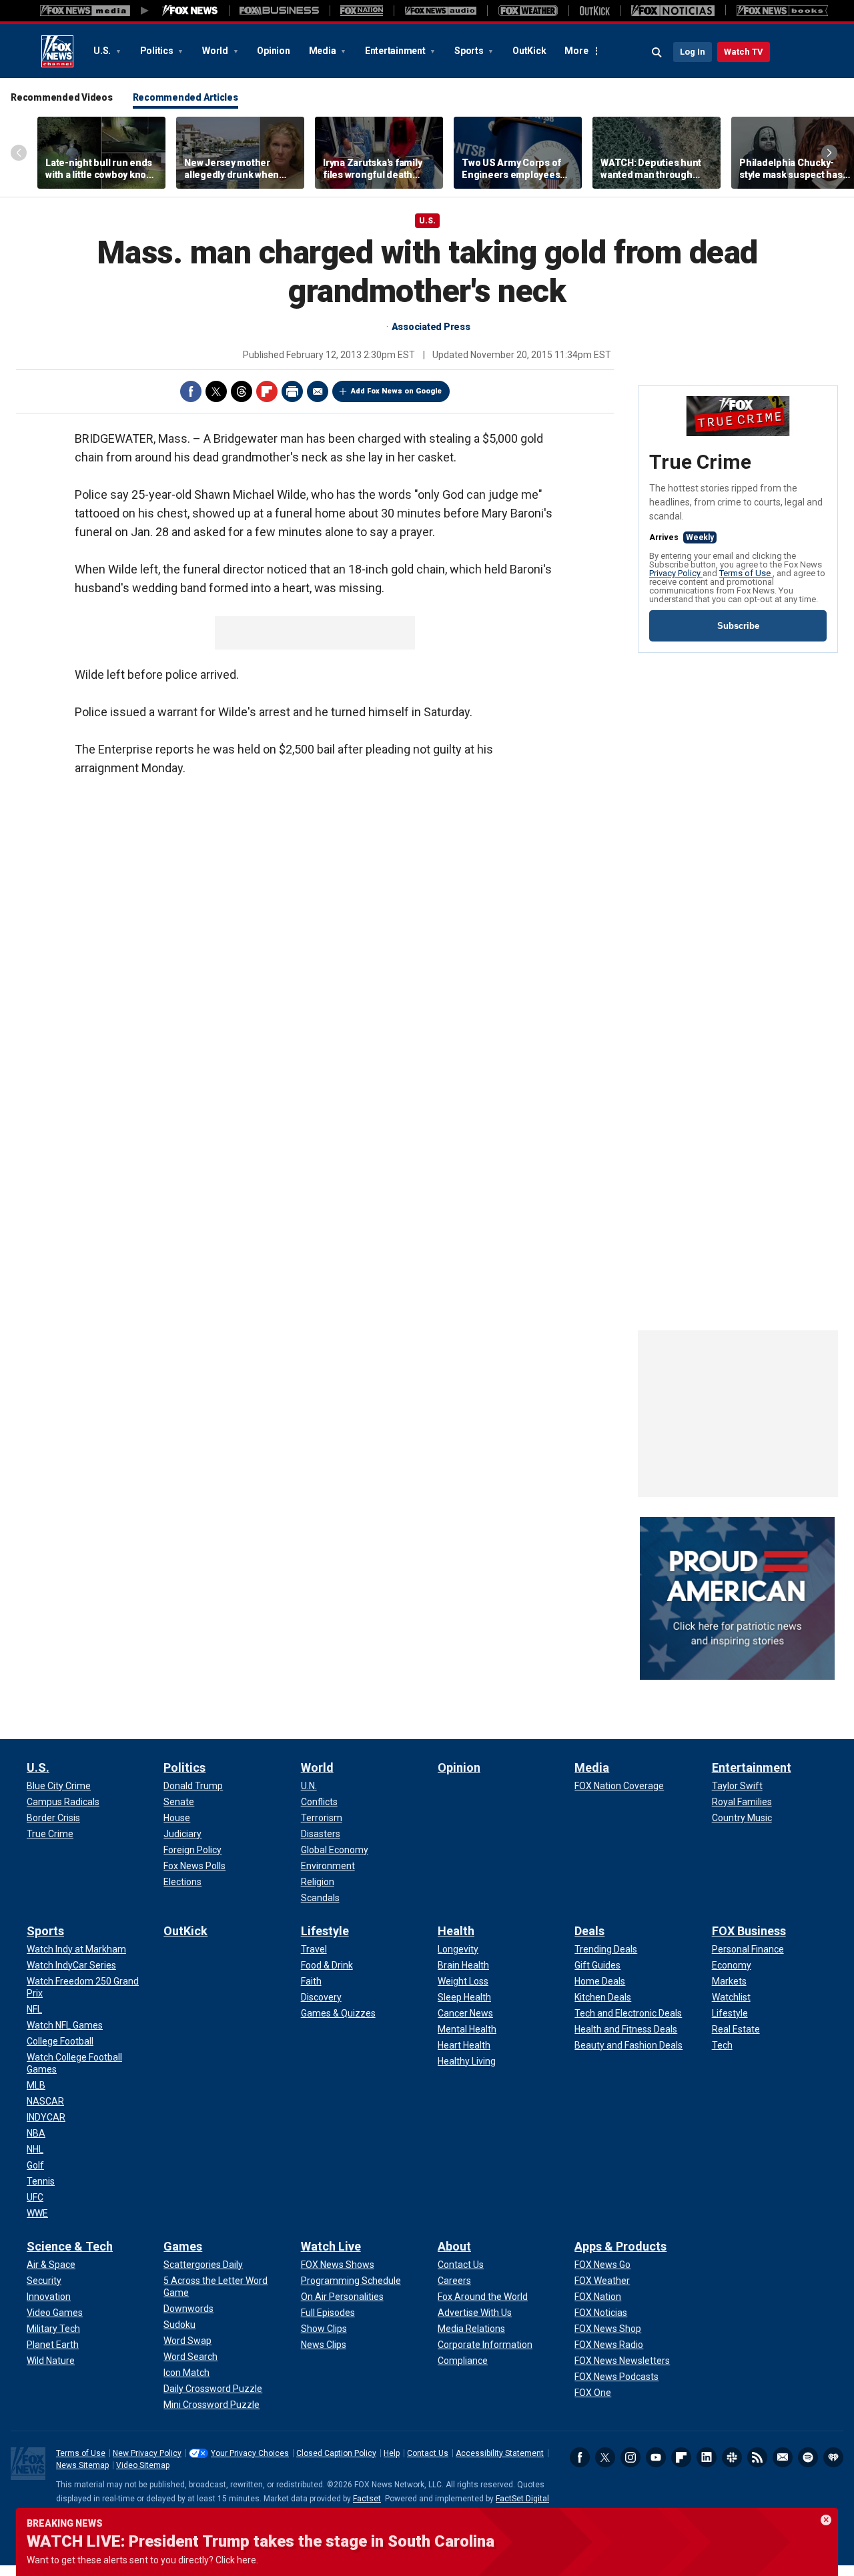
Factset (367, 2499)
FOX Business (749, 1931)
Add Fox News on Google (396, 391)
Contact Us (428, 2453)
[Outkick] (594, 11)
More (576, 51)
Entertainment (396, 51)
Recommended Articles (185, 97)
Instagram (630, 2457)
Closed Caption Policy (336, 2453)
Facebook (191, 391)
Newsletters (783, 2457)
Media (324, 51)
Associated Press (431, 327)
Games (183, 2246)
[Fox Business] (279, 11)
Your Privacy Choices (250, 2453)
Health (456, 1931)
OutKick (529, 51)
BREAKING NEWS (65, 2523)
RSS (757, 2457)
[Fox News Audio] (440, 11)
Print (292, 391)
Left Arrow (19, 153)
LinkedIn (707, 2457)
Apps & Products (620, 2246)
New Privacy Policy (147, 2453)
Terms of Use (746, 573)
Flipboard (267, 391)
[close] (826, 2520)
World (216, 51)
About (454, 2246)
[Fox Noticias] (673, 11)
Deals (589, 1931)
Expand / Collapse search (657, 53)
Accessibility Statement (500, 2453)
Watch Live (331, 2246)
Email (318, 391)
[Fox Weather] (528, 11)
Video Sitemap (143, 2465)
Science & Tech (70, 2246)
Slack (732, 2457)
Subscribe (738, 626)
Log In (693, 52)
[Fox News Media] (190, 11)
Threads (242, 391)
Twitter (216, 391)
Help (392, 2453)
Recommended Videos (62, 97)
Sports (470, 51)
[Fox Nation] (362, 11)
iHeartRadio (833, 2457)
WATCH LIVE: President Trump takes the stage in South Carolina (261, 2541)
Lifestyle (325, 1931)
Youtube (656, 2457)
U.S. (103, 51)
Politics (158, 51)
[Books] (782, 11)
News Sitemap (82, 2465)
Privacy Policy (676, 573)
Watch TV (744, 52)
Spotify (808, 2457)
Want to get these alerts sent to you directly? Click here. (142, 2560)
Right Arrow (829, 153)
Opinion (273, 51)
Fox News (57, 51)
